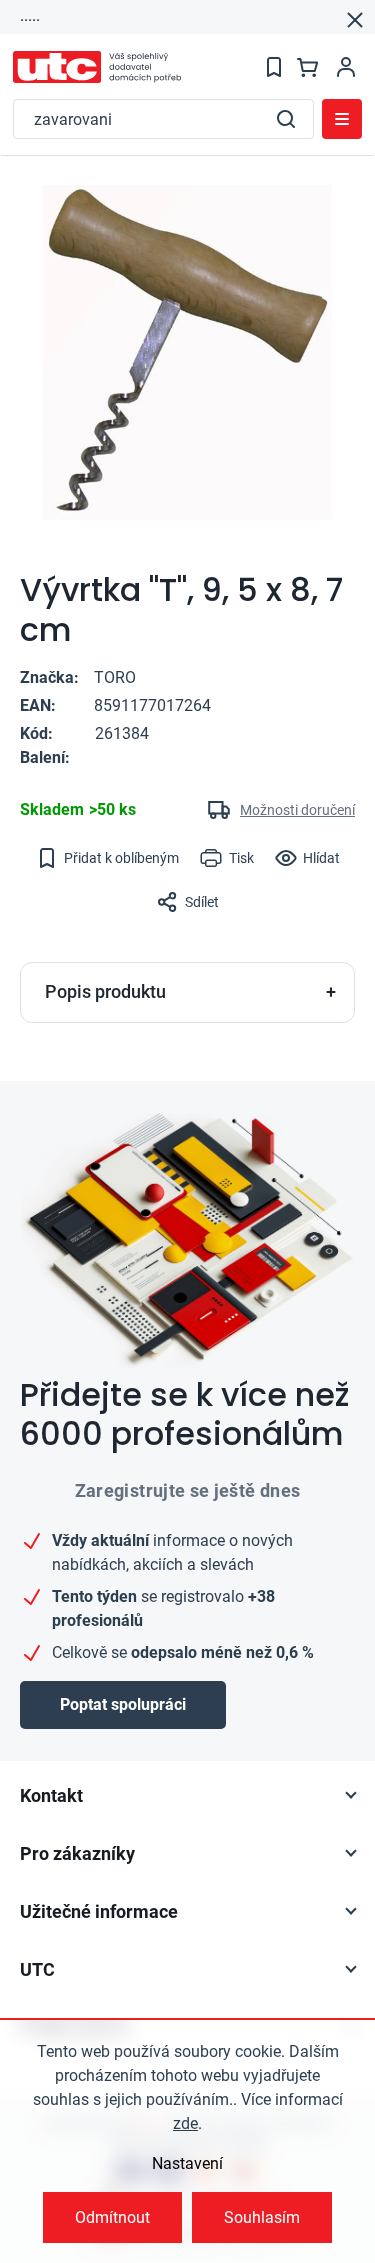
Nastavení (187, 2163)
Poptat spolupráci (123, 1704)
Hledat (286, 119)
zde (185, 2123)
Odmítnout (112, 2217)
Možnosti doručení (297, 810)
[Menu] (342, 119)
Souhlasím (262, 2217)
